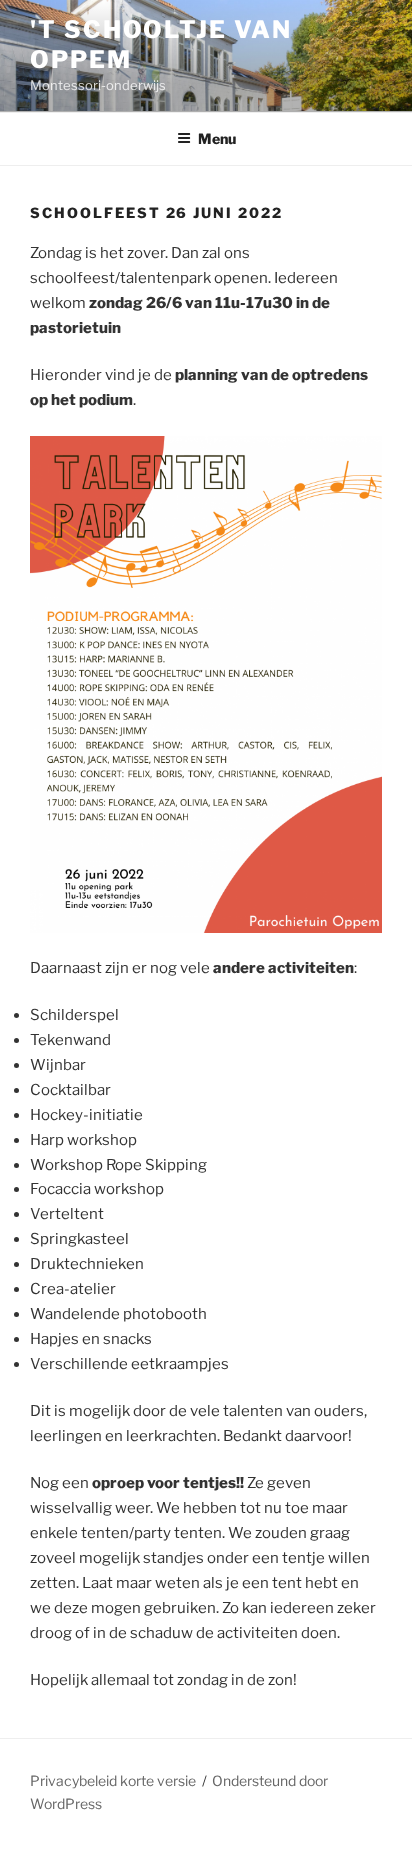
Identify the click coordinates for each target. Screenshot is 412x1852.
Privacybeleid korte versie (113, 1780)
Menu (217, 138)
